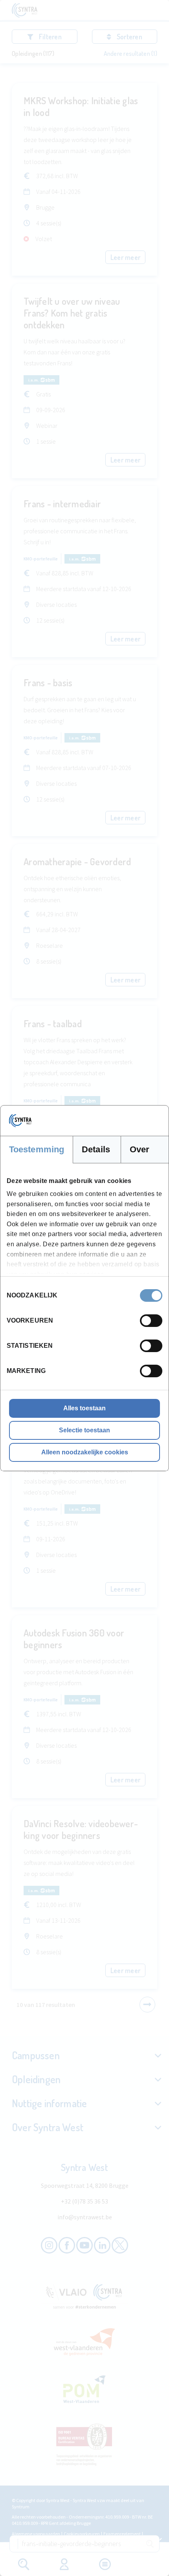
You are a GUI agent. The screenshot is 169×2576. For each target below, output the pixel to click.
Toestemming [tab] (37, 1149)
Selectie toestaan (84, 1430)
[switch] (151, 1321)
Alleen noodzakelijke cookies (85, 1452)
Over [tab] (140, 1149)
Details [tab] (96, 1149)
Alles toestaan (84, 1408)
